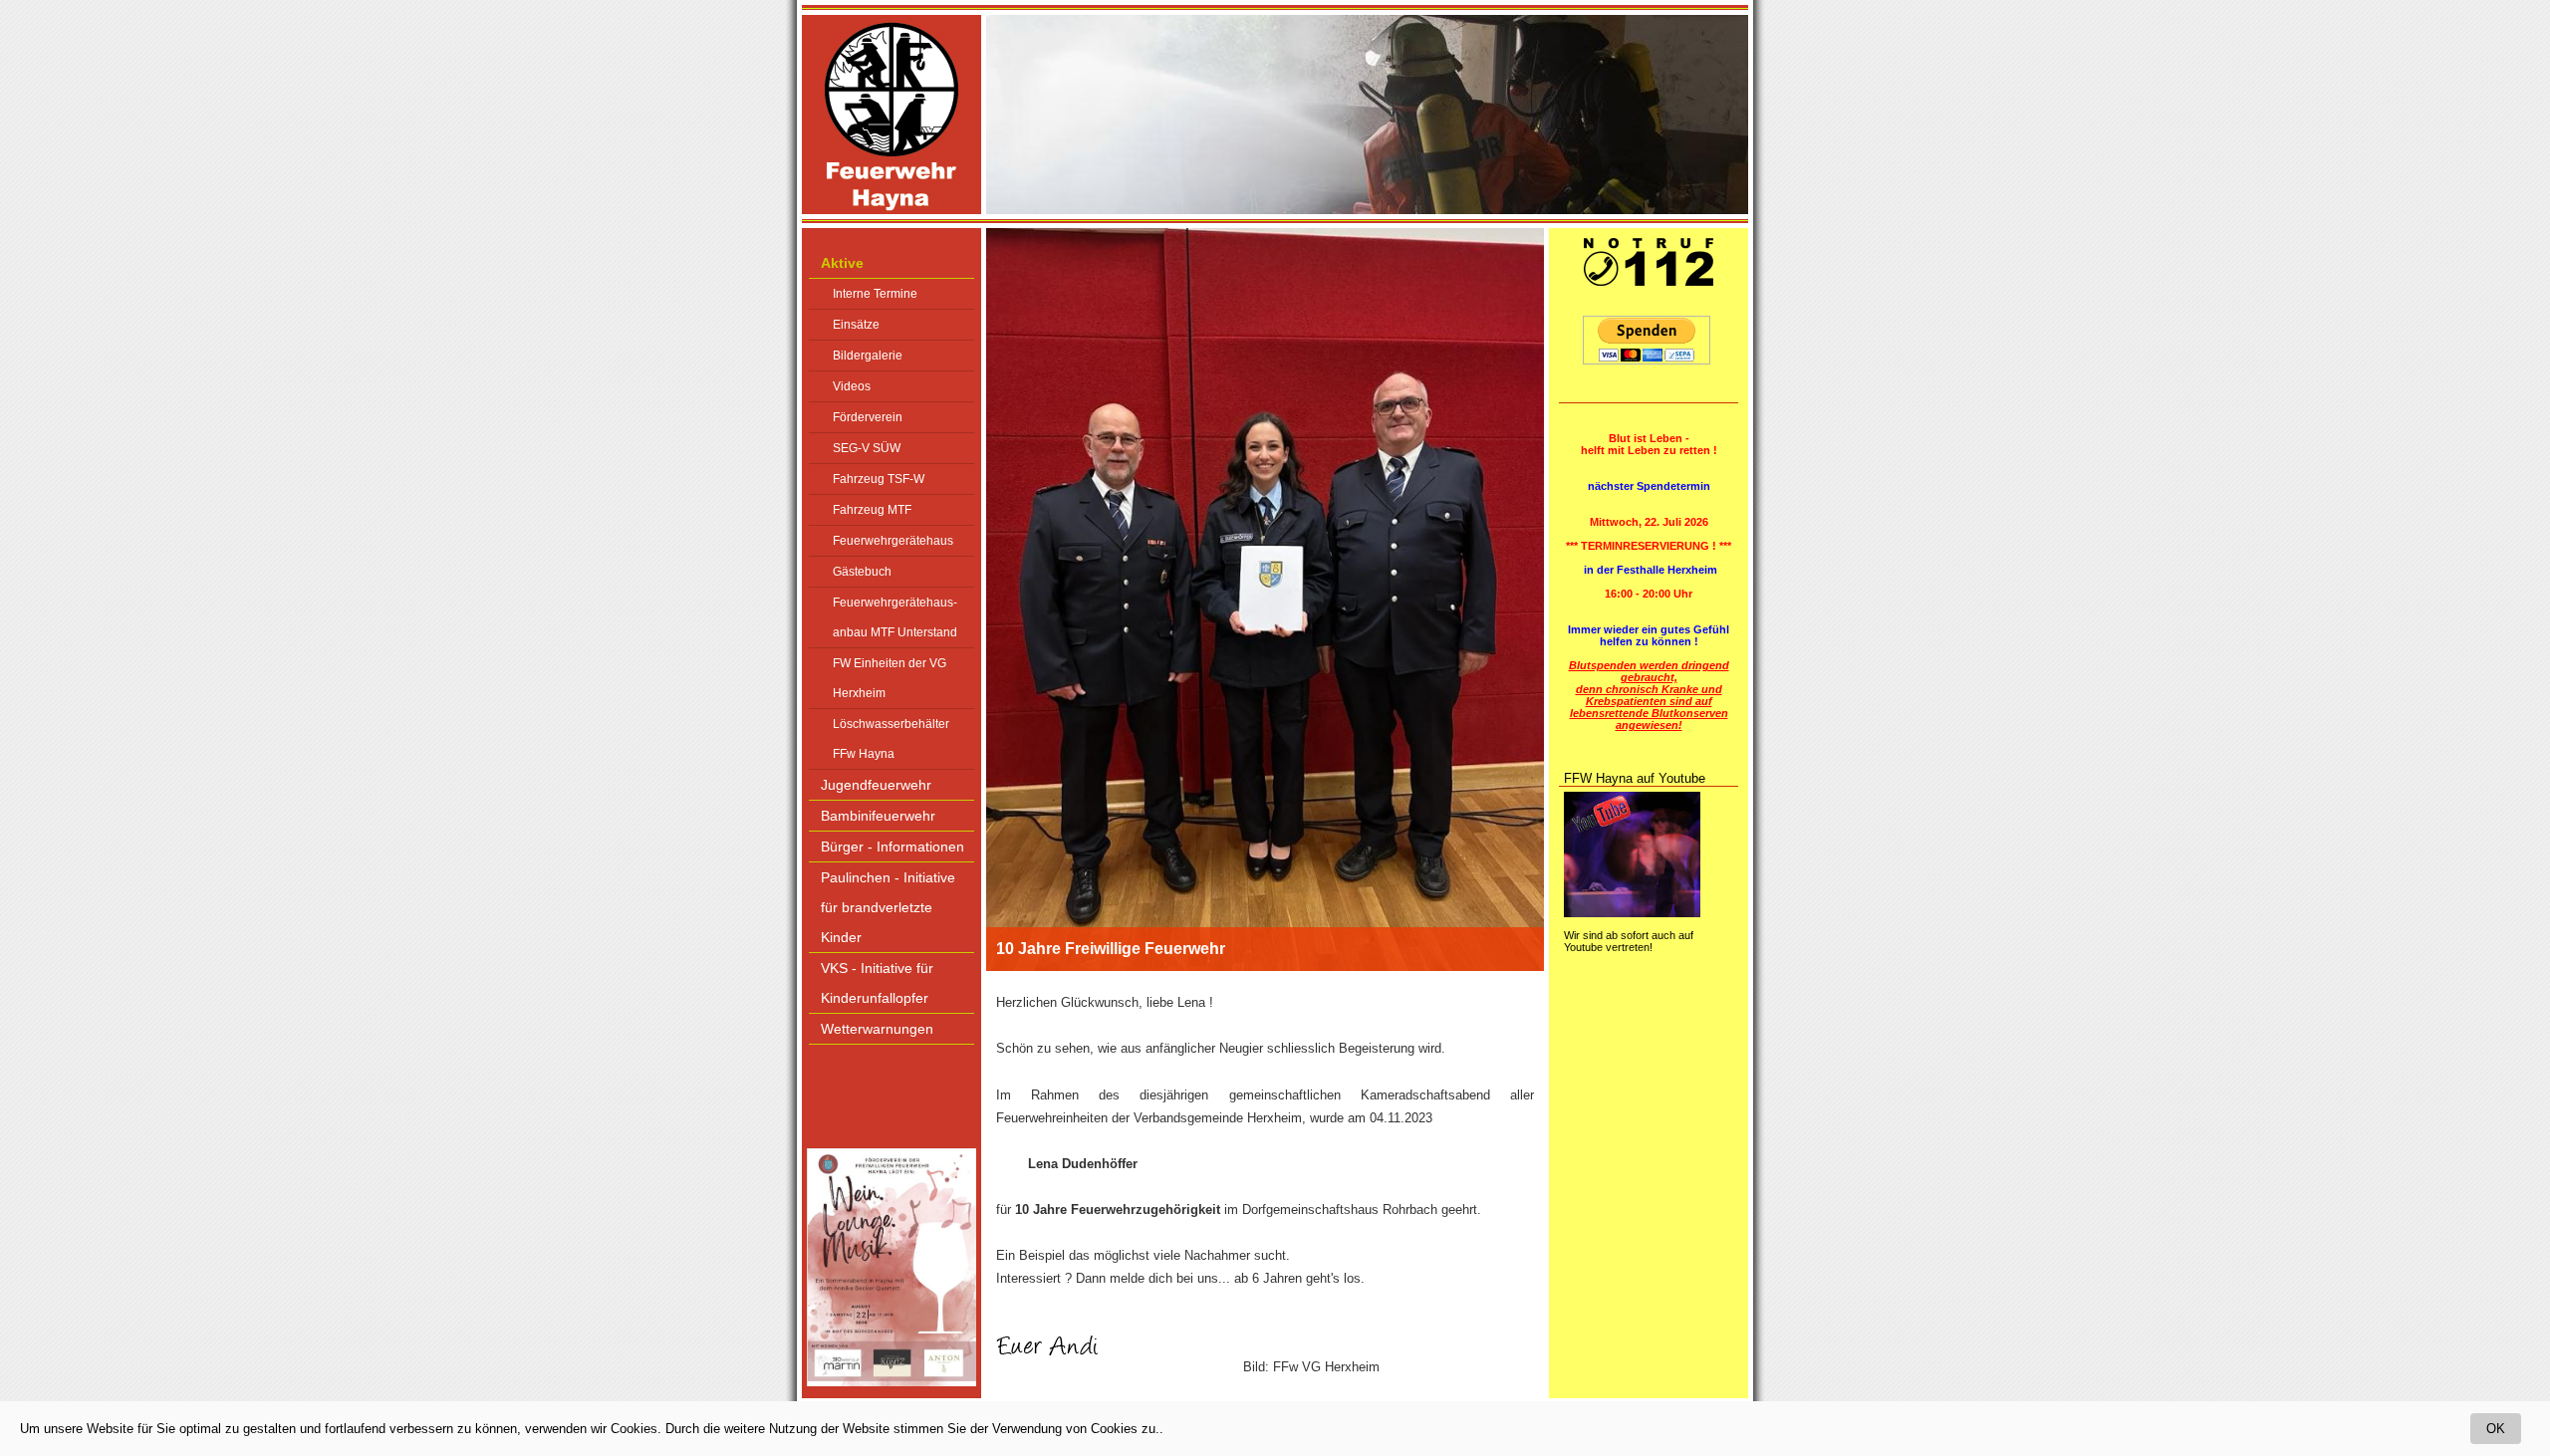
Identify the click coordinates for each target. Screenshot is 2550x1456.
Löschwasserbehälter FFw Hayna (891, 739)
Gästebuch (862, 572)
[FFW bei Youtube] (1632, 913)
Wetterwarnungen (877, 1029)
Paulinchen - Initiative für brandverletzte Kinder (888, 907)
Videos (852, 386)
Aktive (842, 263)
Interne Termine (875, 294)
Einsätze (856, 325)
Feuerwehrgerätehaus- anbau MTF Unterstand (895, 617)
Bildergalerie (868, 356)
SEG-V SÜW (867, 448)
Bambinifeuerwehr (878, 816)
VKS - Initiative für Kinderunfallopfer (877, 983)
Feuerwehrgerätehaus (893, 541)
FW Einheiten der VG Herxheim (890, 678)
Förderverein (868, 417)
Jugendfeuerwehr (876, 785)
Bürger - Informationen (892, 847)
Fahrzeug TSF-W (879, 479)
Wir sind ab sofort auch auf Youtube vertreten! (1629, 941)
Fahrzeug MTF (872, 510)
